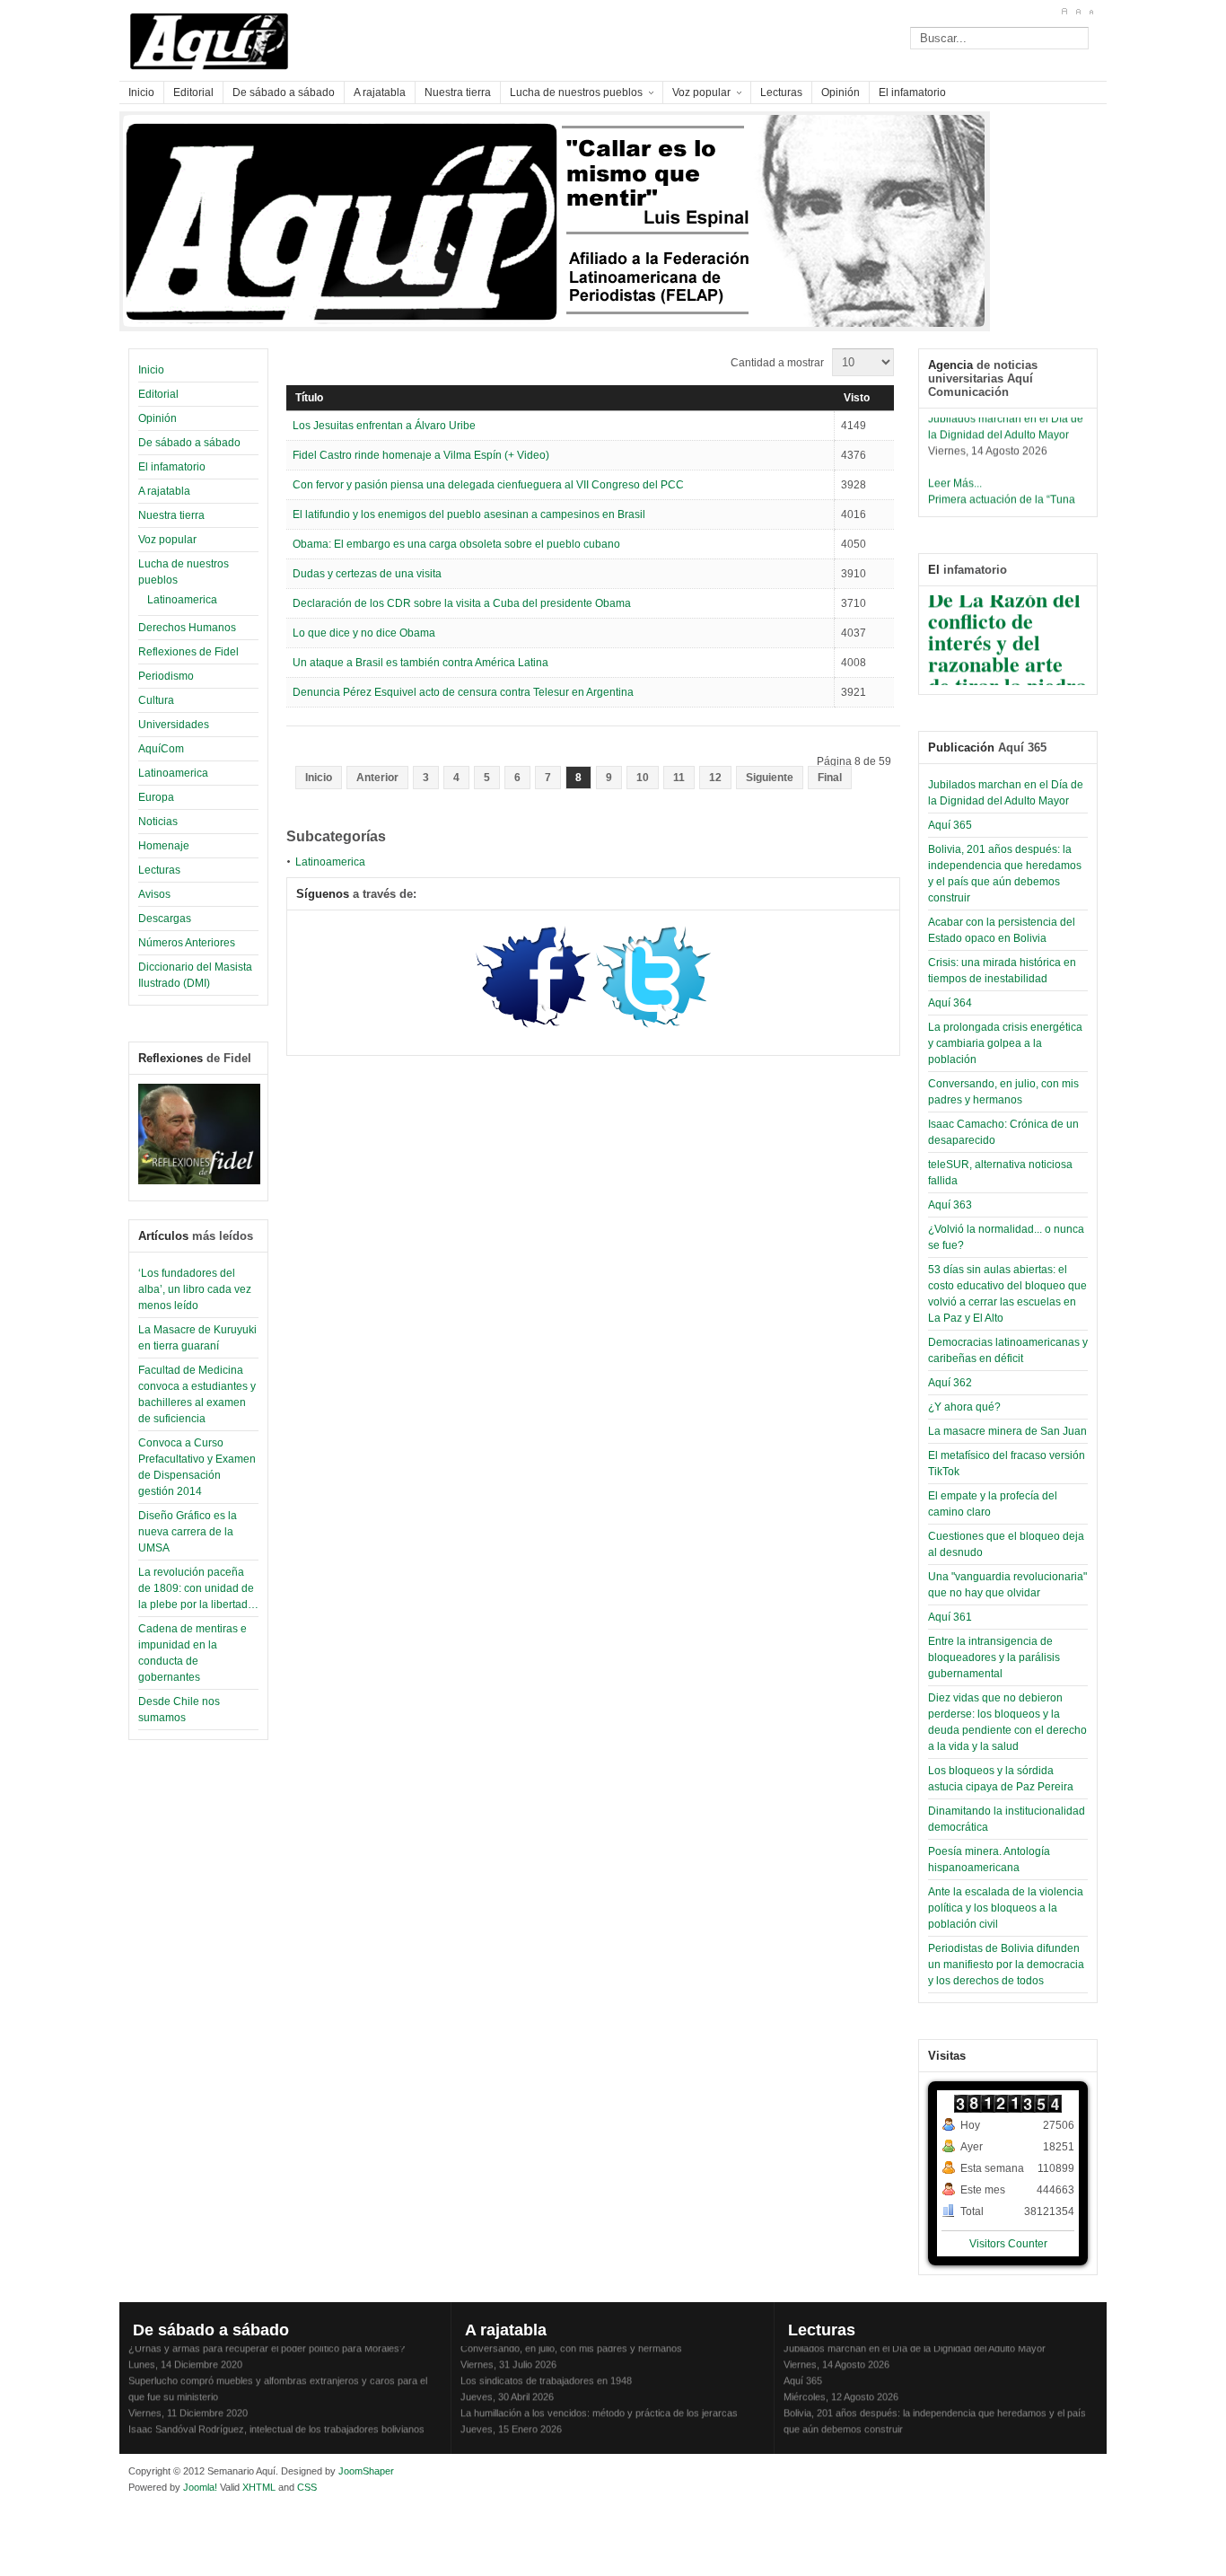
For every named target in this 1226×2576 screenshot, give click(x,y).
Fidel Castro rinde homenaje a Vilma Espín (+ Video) (421, 455)
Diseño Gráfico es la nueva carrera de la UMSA (188, 1532)
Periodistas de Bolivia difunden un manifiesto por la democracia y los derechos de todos (1006, 1965)
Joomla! (199, 2487)
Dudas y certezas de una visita (367, 574)
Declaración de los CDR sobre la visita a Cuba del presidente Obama (462, 603)
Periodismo (166, 676)
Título (309, 398)
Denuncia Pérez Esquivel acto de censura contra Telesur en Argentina (463, 692)
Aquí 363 (950, 1205)
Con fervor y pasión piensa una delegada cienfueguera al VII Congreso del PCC (488, 485)
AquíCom (161, 749)
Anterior (377, 778)
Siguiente (770, 778)
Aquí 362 (950, 1383)
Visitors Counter (1008, 2244)
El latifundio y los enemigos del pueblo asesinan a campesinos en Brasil (469, 514)
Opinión (158, 418)
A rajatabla (164, 491)
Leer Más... (955, 475)
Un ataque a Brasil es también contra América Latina (420, 663)
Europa (156, 797)
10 (643, 778)
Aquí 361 (950, 1617)
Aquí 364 (950, 1003)
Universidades (174, 725)
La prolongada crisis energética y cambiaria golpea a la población (1005, 1043)
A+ (1064, 12)
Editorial (158, 394)
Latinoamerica (182, 600)
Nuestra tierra (171, 515)
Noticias (158, 822)
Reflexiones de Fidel (188, 652)
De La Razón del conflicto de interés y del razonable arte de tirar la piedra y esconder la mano (1007, 655)
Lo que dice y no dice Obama (364, 633)
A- (1091, 12)
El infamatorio (172, 467)
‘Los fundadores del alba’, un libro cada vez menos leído (195, 1289)
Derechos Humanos (187, 628)
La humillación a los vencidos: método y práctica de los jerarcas (599, 2405)
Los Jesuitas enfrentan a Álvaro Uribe (384, 426)
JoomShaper (366, 2471)
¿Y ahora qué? (964, 1407)
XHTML (259, 2487)
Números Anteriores (187, 943)
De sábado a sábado (189, 443)
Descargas (165, 919)
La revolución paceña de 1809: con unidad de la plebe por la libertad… (198, 1588)
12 (715, 778)
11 (679, 778)
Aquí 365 (950, 825)
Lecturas (159, 870)
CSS (307, 2487)
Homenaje (164, 846)
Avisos (154, 894)
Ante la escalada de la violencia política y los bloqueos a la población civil (1006, 1908)
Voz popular (167, 540)
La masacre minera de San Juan (1007, 1431)
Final (830, 778)
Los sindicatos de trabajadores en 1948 (546, 2372)
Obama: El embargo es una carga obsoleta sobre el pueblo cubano (456, 544)
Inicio (151, 370)
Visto (857, 398)
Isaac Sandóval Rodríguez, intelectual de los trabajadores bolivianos (276, 2421)
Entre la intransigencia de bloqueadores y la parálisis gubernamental (994, 1657)
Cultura (156, 700)
